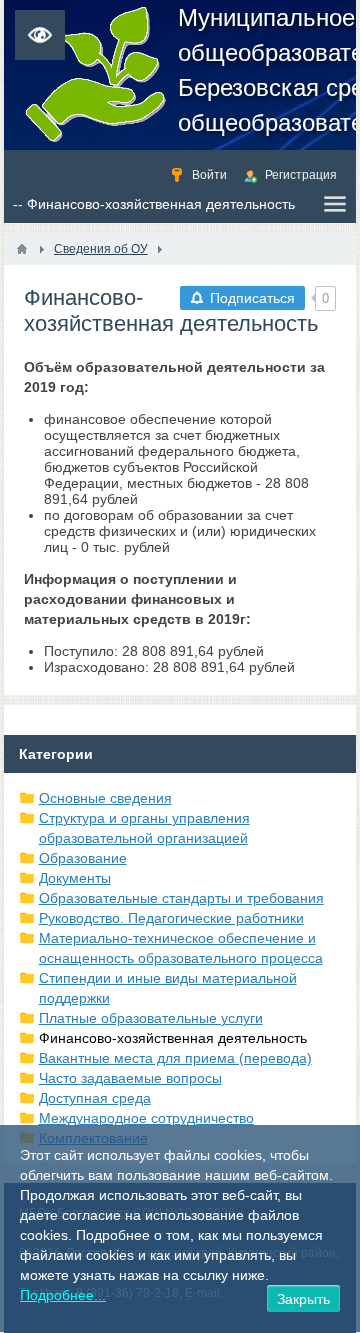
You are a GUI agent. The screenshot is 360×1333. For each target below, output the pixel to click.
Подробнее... (63, 1295)
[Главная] (22, 249)
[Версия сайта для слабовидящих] (40, 35)
